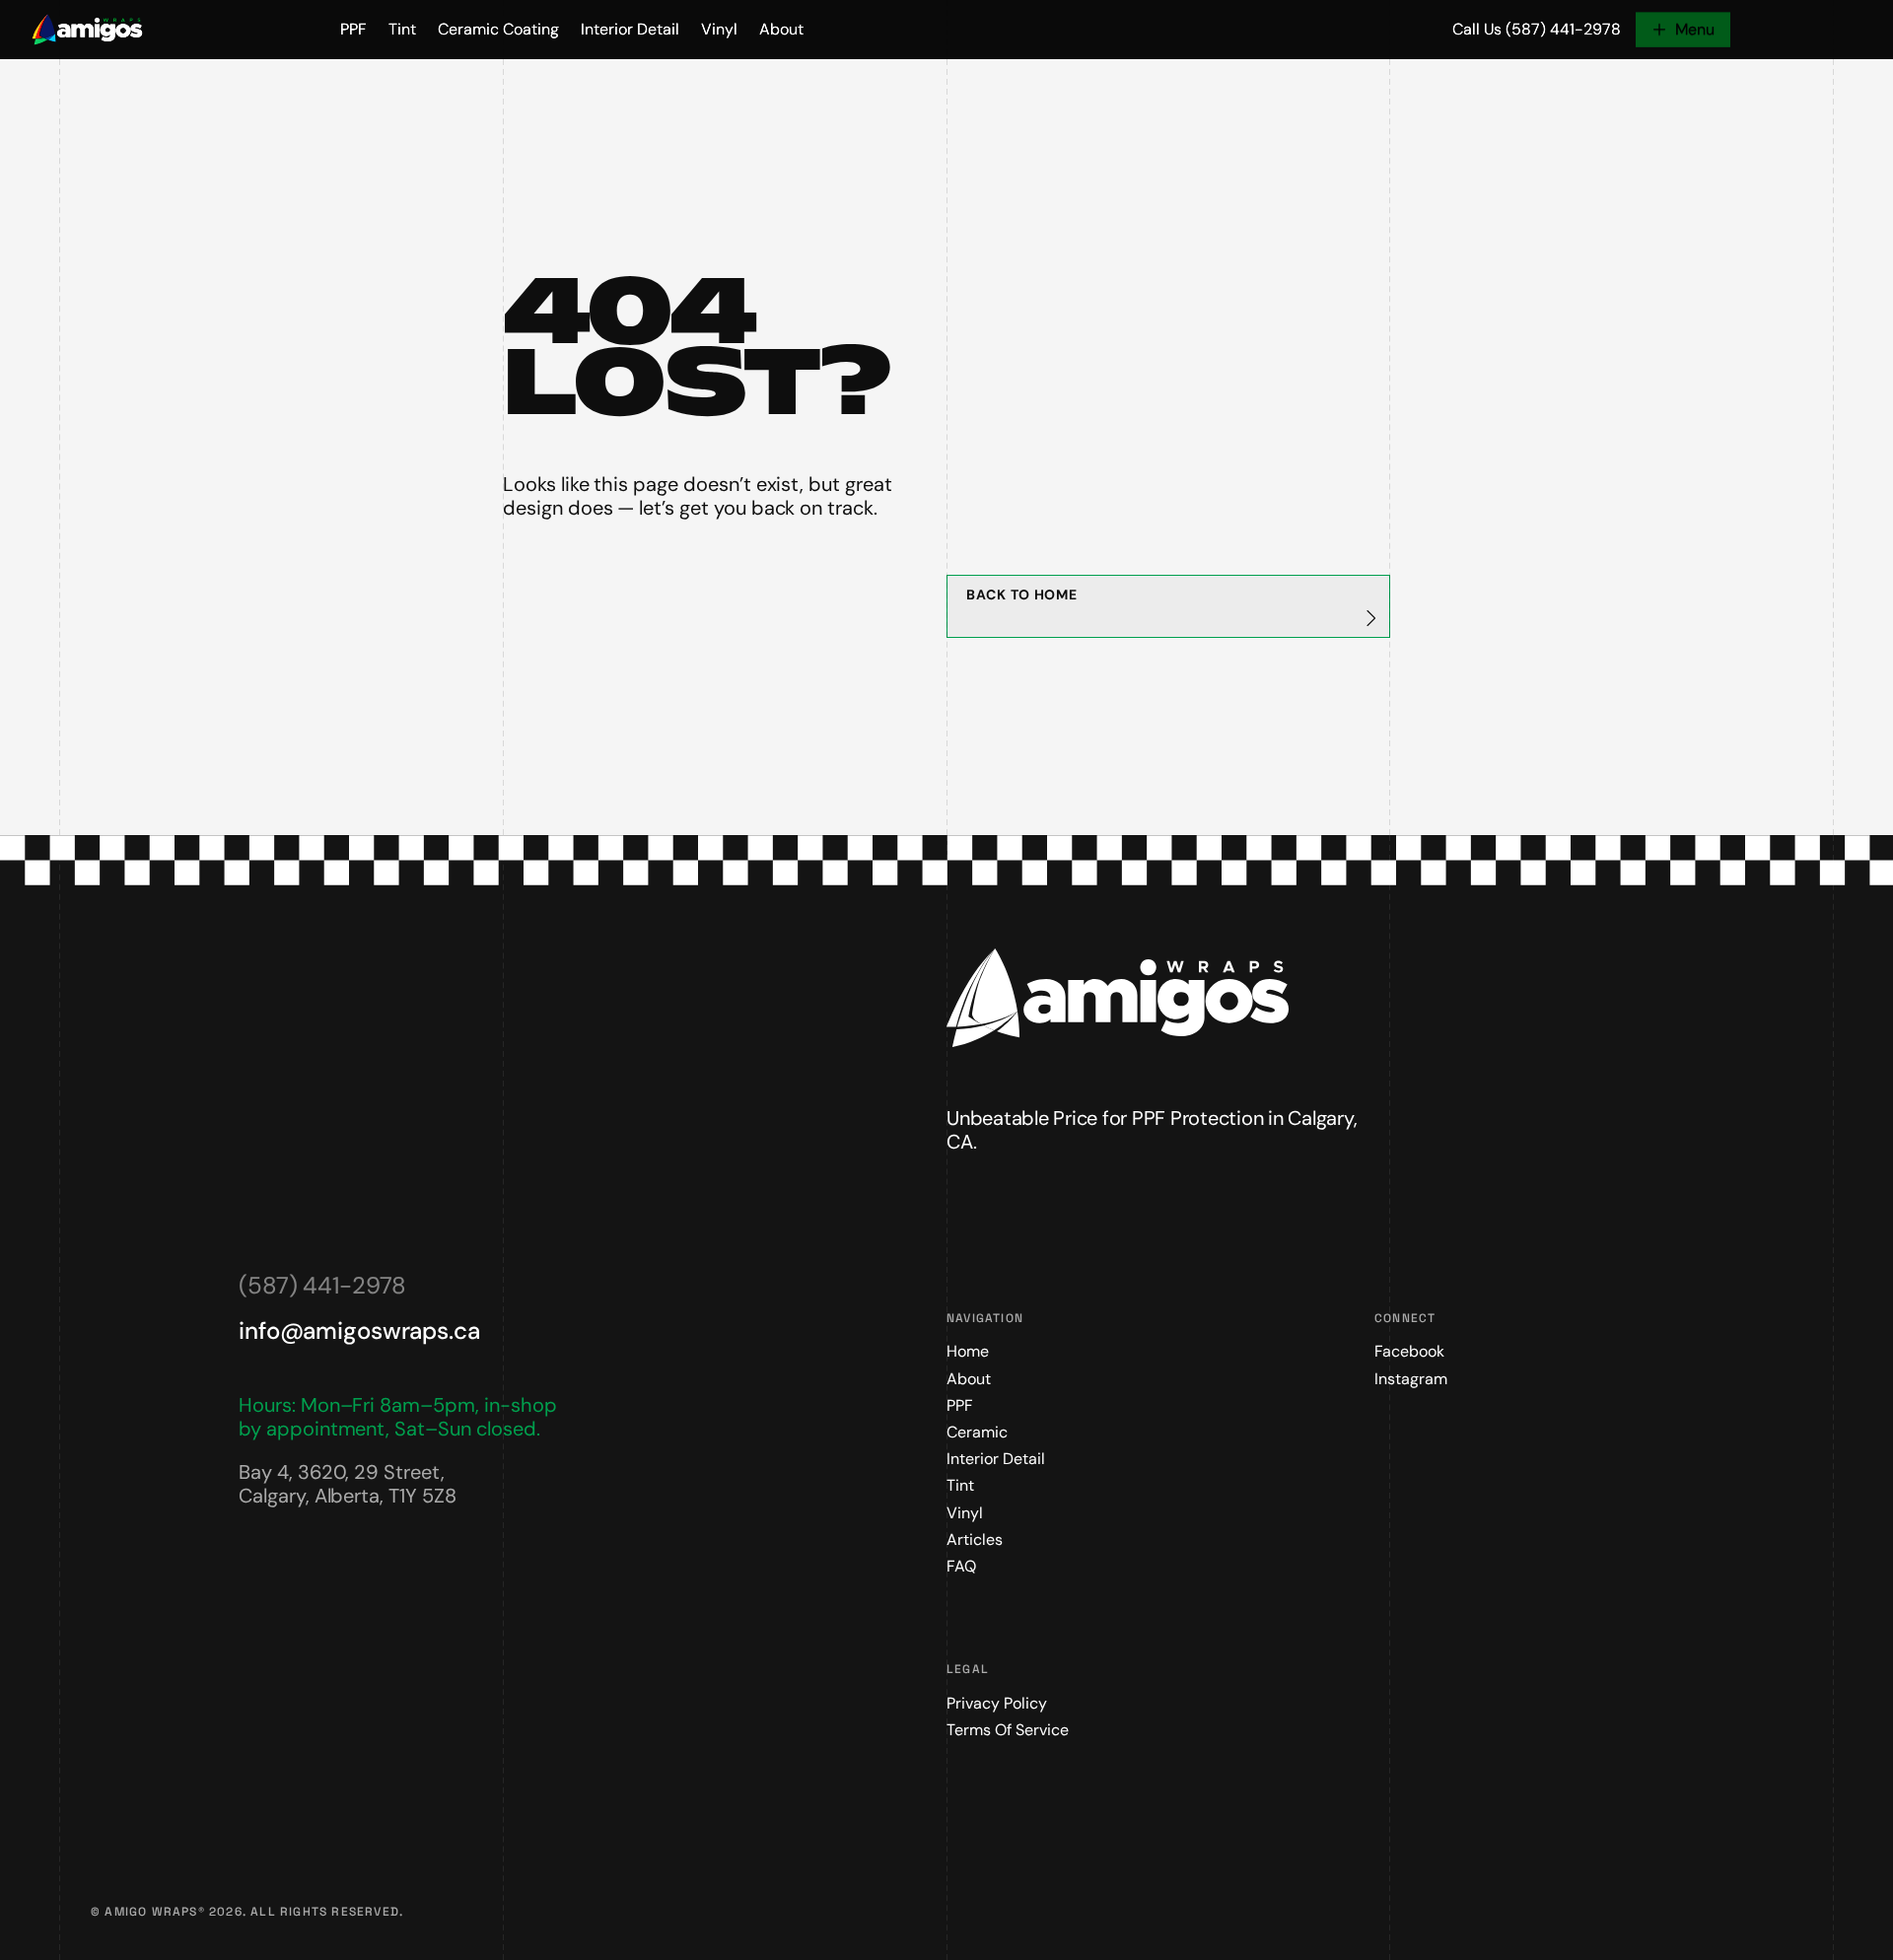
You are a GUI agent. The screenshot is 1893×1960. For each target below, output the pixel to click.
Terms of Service (1008, 1730)
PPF (353, 29)
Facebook (1409, 1351)
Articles (975, 1540)
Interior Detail (630, 29)
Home (968, 1351)
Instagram (1411, 1379)
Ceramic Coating (498, 29)
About (781, 29)
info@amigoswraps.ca (359, 1330)
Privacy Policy (997, 1703)
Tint (402, 29)
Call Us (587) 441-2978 (1537, 29)
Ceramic (977, 1432)
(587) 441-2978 (322, 1285)
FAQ (961, 1566)
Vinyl (719, 29)
